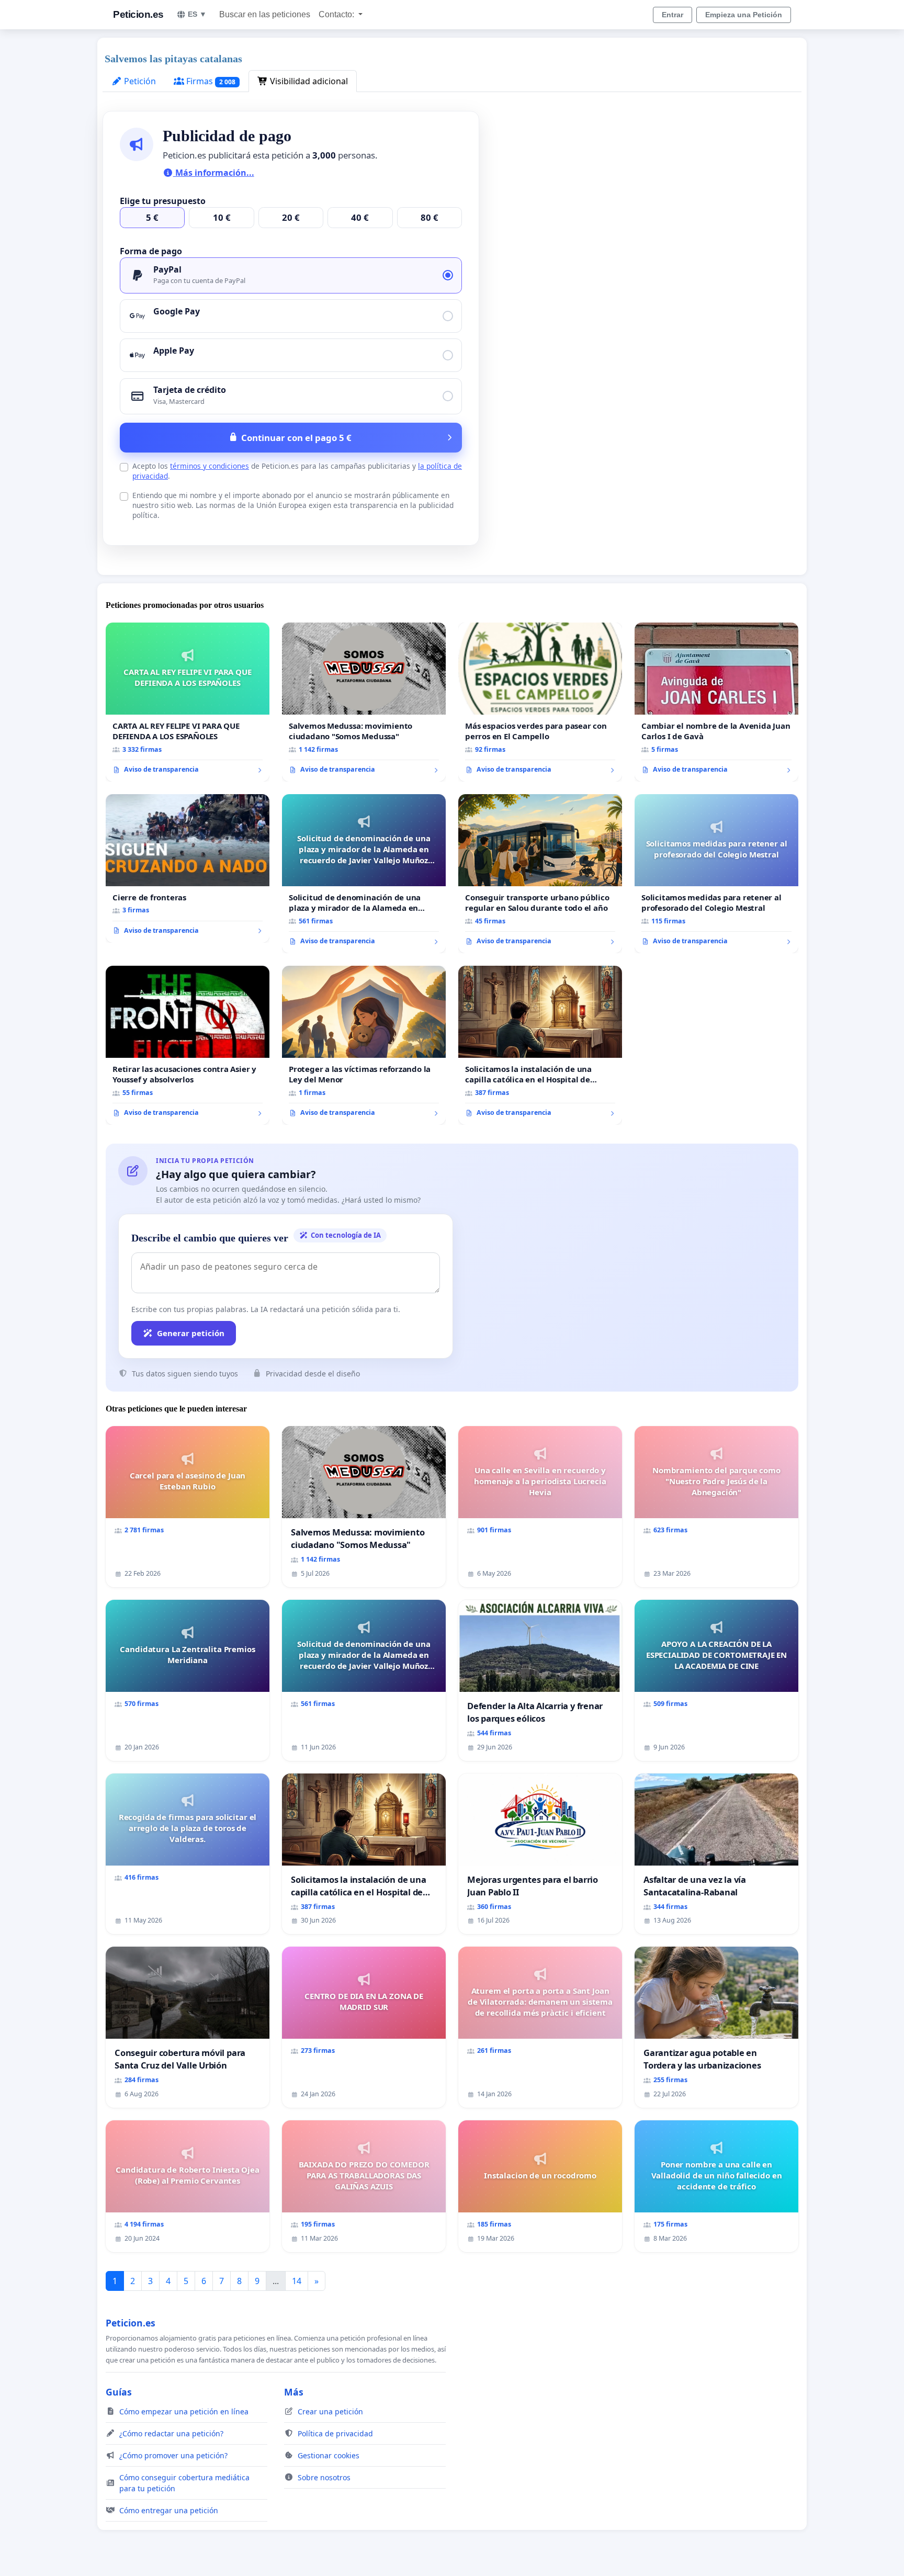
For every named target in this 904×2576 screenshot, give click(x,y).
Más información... (214, 173)
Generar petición (191, 1333)
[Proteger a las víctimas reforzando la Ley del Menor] (364, 1045)
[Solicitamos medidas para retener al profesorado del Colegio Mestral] (716, 874)
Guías (119, 2392)
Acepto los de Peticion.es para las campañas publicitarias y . (297, 471)
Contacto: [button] (337, 14)
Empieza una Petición (744, 15)
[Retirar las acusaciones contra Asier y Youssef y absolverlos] (188, 1045)
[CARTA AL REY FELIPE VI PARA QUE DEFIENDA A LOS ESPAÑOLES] (188, 702)
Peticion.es (138, 14)
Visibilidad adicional (308, 81)
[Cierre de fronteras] (188, 868)
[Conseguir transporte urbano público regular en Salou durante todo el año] (540, 874)
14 (297, 2281)
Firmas (210, 81)
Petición (139, 81)
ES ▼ (197, 14)
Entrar (673, 15)
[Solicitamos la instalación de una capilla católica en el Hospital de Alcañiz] (540, 1045)
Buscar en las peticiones (265, 14)
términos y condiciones (210, 466)
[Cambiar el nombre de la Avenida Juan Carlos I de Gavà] (716, 702)
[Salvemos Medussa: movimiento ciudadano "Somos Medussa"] (364, 702)
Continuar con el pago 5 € (296, 438)
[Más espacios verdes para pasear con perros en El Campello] (540, 702)
